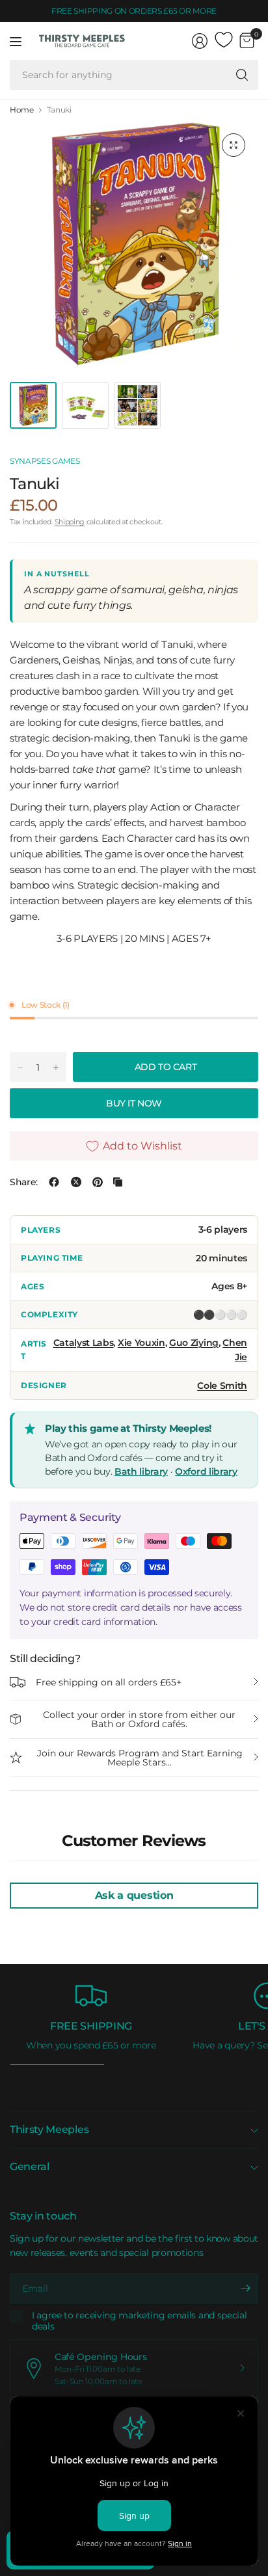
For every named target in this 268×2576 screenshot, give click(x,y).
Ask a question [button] (134, 1895)
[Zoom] (234, 145)
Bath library (141, 1471)
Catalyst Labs (84, 1343)
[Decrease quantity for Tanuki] (20, 1067)
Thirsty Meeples (49, 2129)
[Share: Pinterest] (98, 1182)
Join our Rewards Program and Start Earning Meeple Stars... (140, 1758)
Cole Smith (222, 1386)
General (30, 2167)
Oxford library (206, 1471)
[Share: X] (76, 1182)
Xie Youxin (141, 1343)
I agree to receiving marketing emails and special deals (139, 2321)
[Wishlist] (224, 40)
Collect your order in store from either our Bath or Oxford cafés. (139, 1719)
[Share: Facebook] (54, 1182)
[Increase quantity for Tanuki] (56, 1067)
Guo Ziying (194, 1343)
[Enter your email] (245, 2288)
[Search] (242, 75)
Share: (24, 1182)
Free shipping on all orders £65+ (109, 1682)
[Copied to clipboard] (118, 1182)
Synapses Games (45, 461)
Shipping (70, 522)
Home (22, 110)
